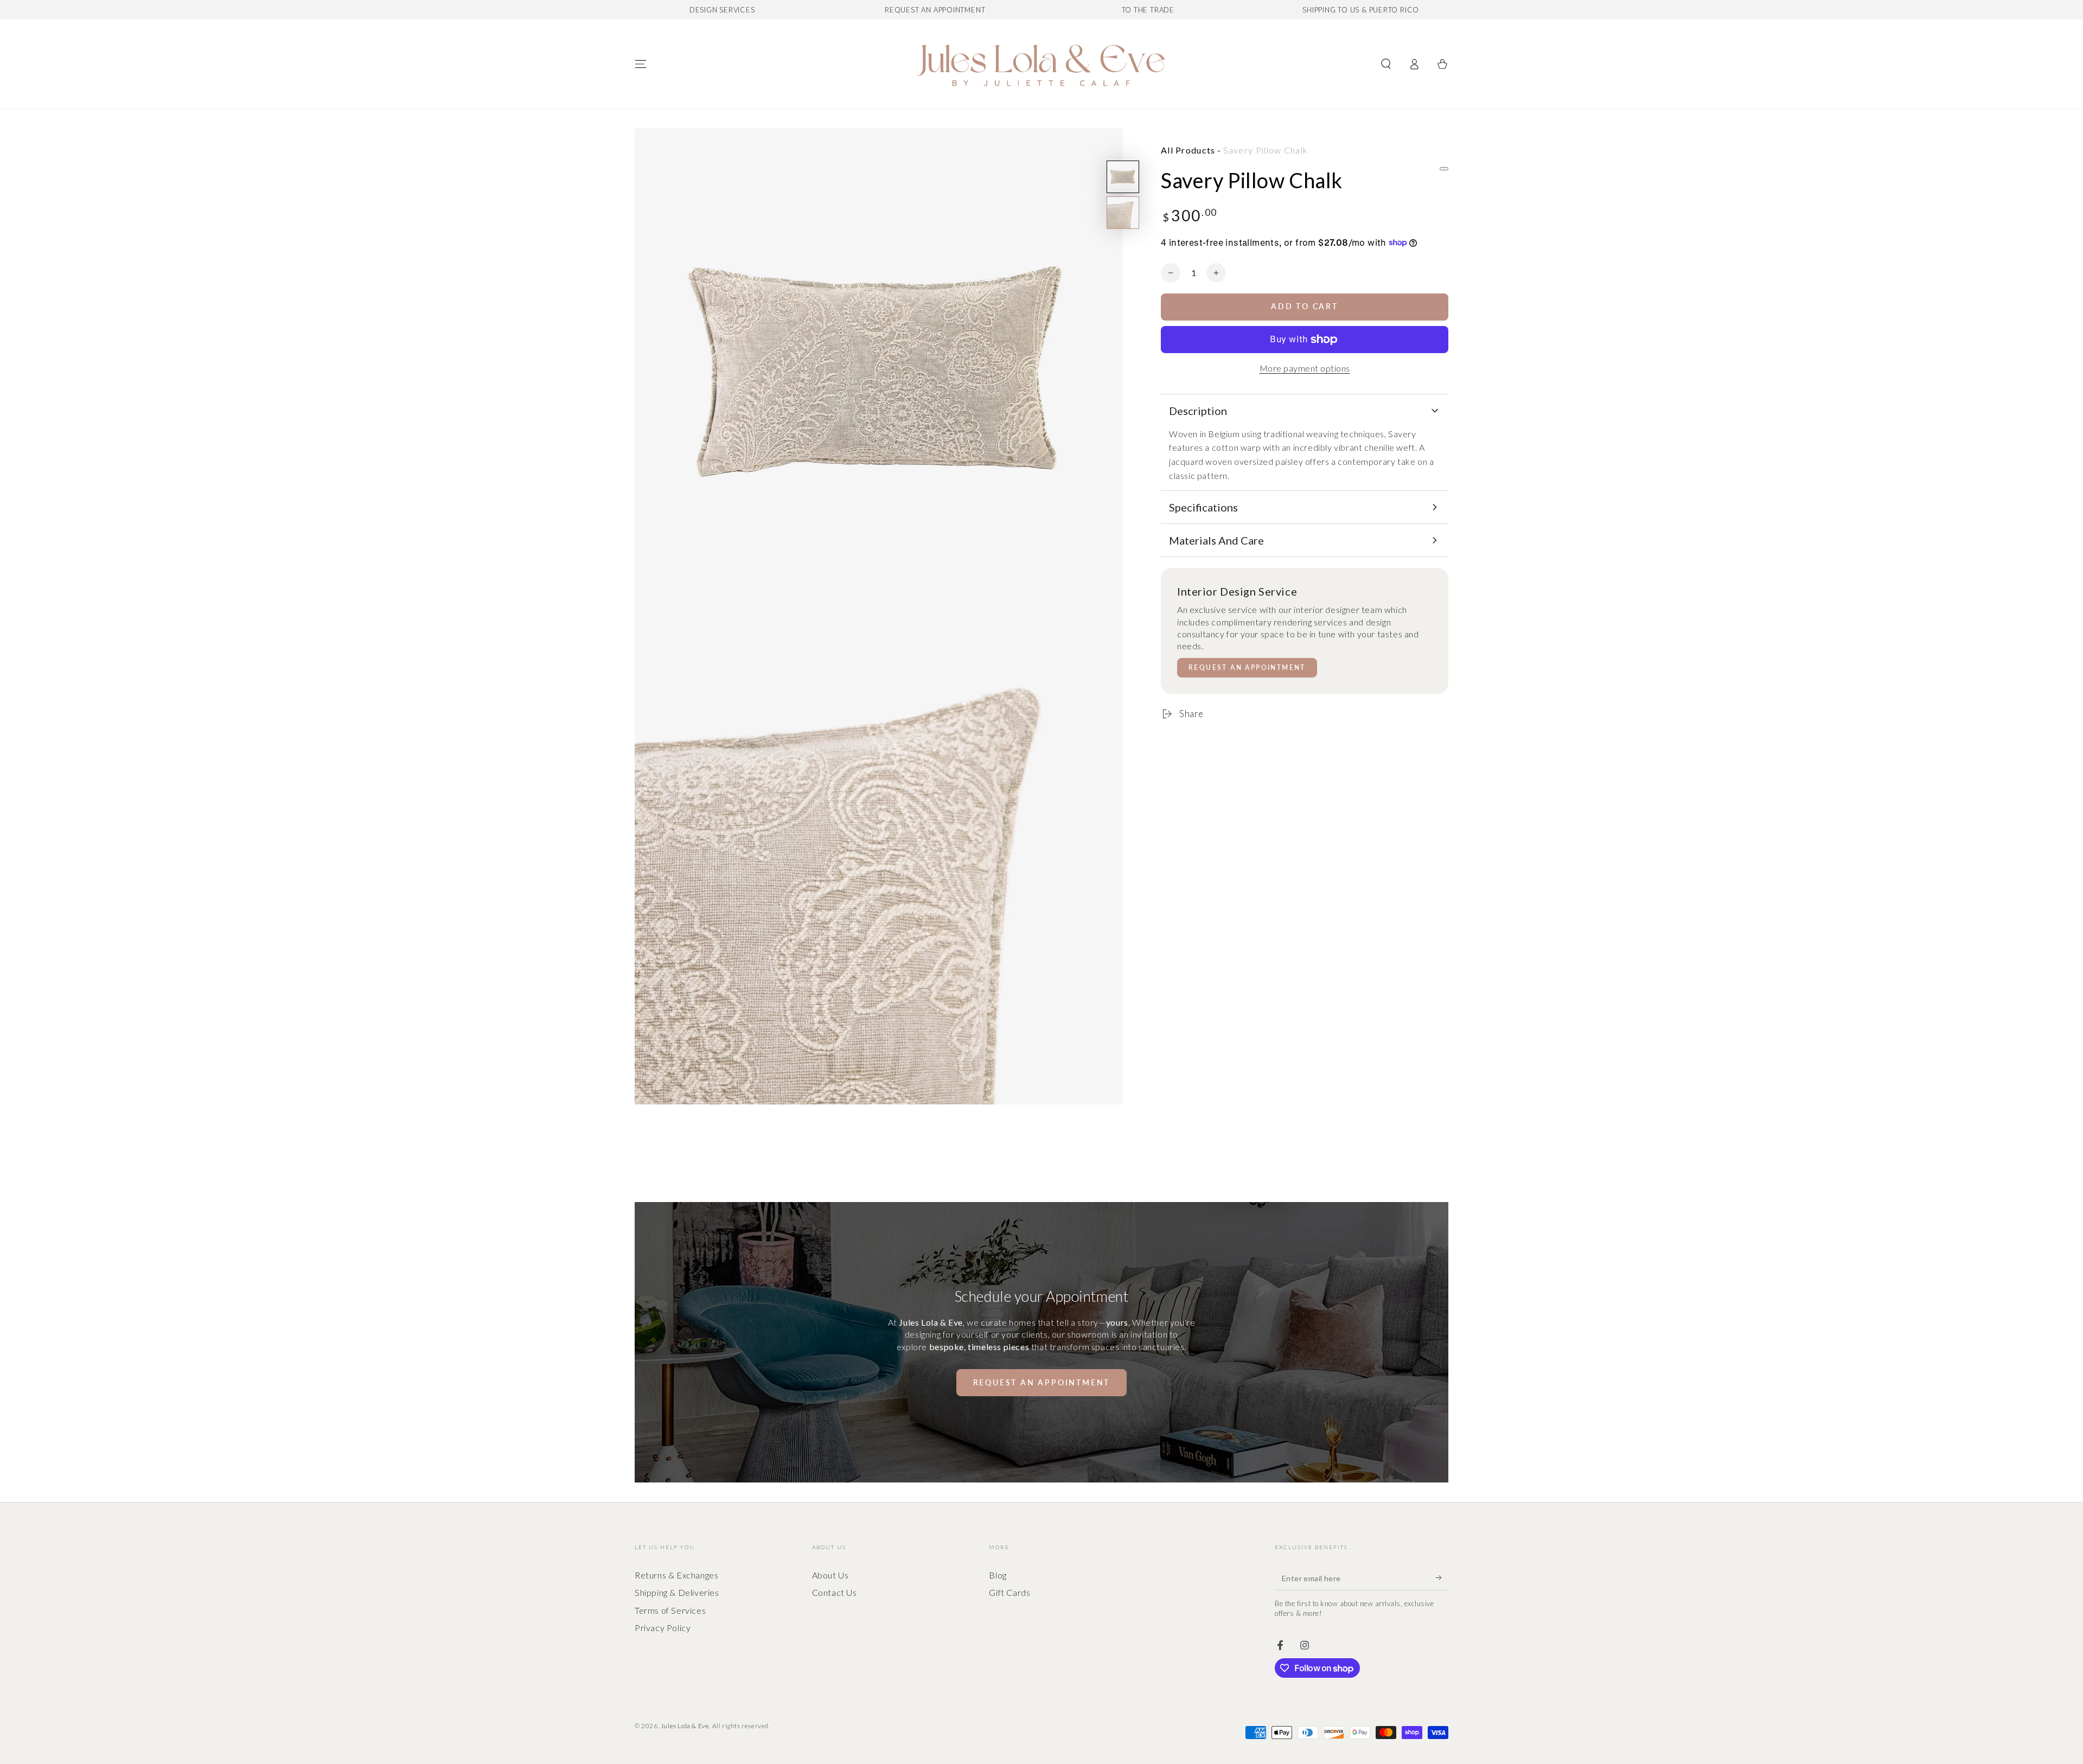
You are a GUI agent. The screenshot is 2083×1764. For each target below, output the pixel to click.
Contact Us (835, 1592)
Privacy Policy (663, 1628)
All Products (1188, 150)
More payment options (1305, 368)
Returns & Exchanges (676, 1575)
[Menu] (641, 64)
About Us (830, 1575)
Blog (998, 1575)
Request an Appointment (1247, 667)
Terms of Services (670, 1610)
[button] (1386, 64)
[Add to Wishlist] (1444, 169)
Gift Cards (1009, 1592)
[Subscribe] (1442, 1578)
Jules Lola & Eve (685, 1726)
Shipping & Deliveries (677, 1592)
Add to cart (1305, 306)
